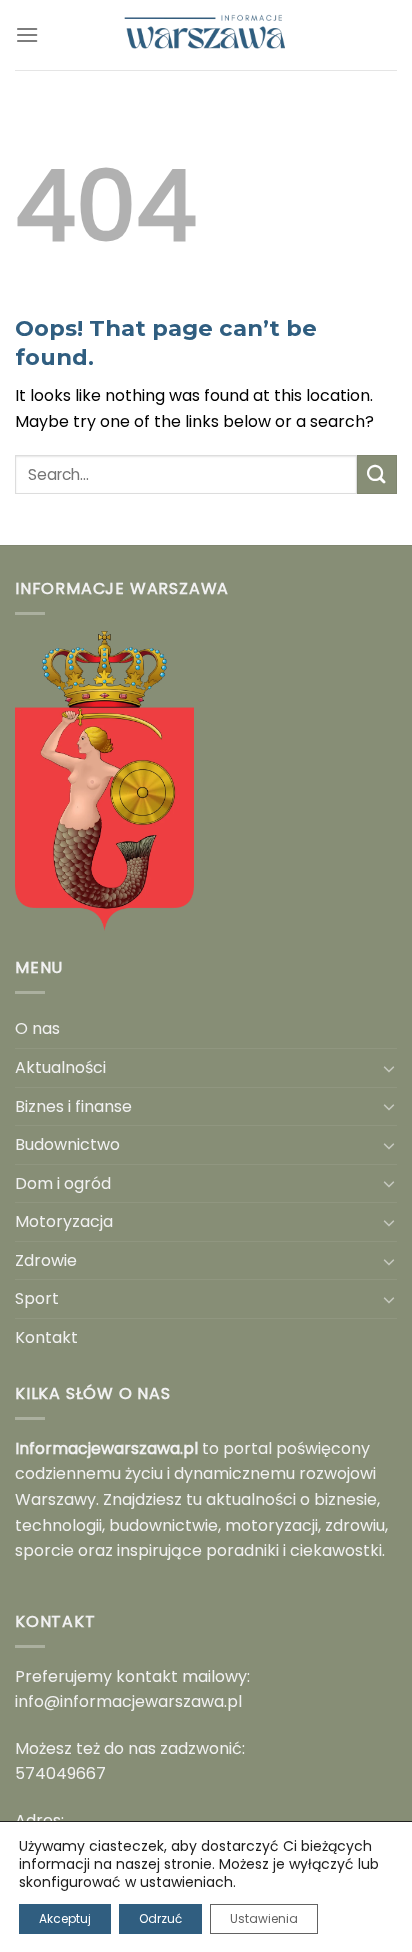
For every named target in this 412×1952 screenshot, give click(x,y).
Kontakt (46, 1337)
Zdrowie (46, 1260)
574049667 (60, 1773)
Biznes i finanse (73, 1106)
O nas (37, 1028)
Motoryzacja (64, 1221)
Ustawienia (264, 1918)
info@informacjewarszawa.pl (128, 1701)
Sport (37, 1298)
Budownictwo (67, 1144)
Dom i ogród (63, 1183)
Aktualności (60, 1067)
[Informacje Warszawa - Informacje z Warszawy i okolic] (206, 35)
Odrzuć (160, 1918)
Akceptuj (65, 1918)
